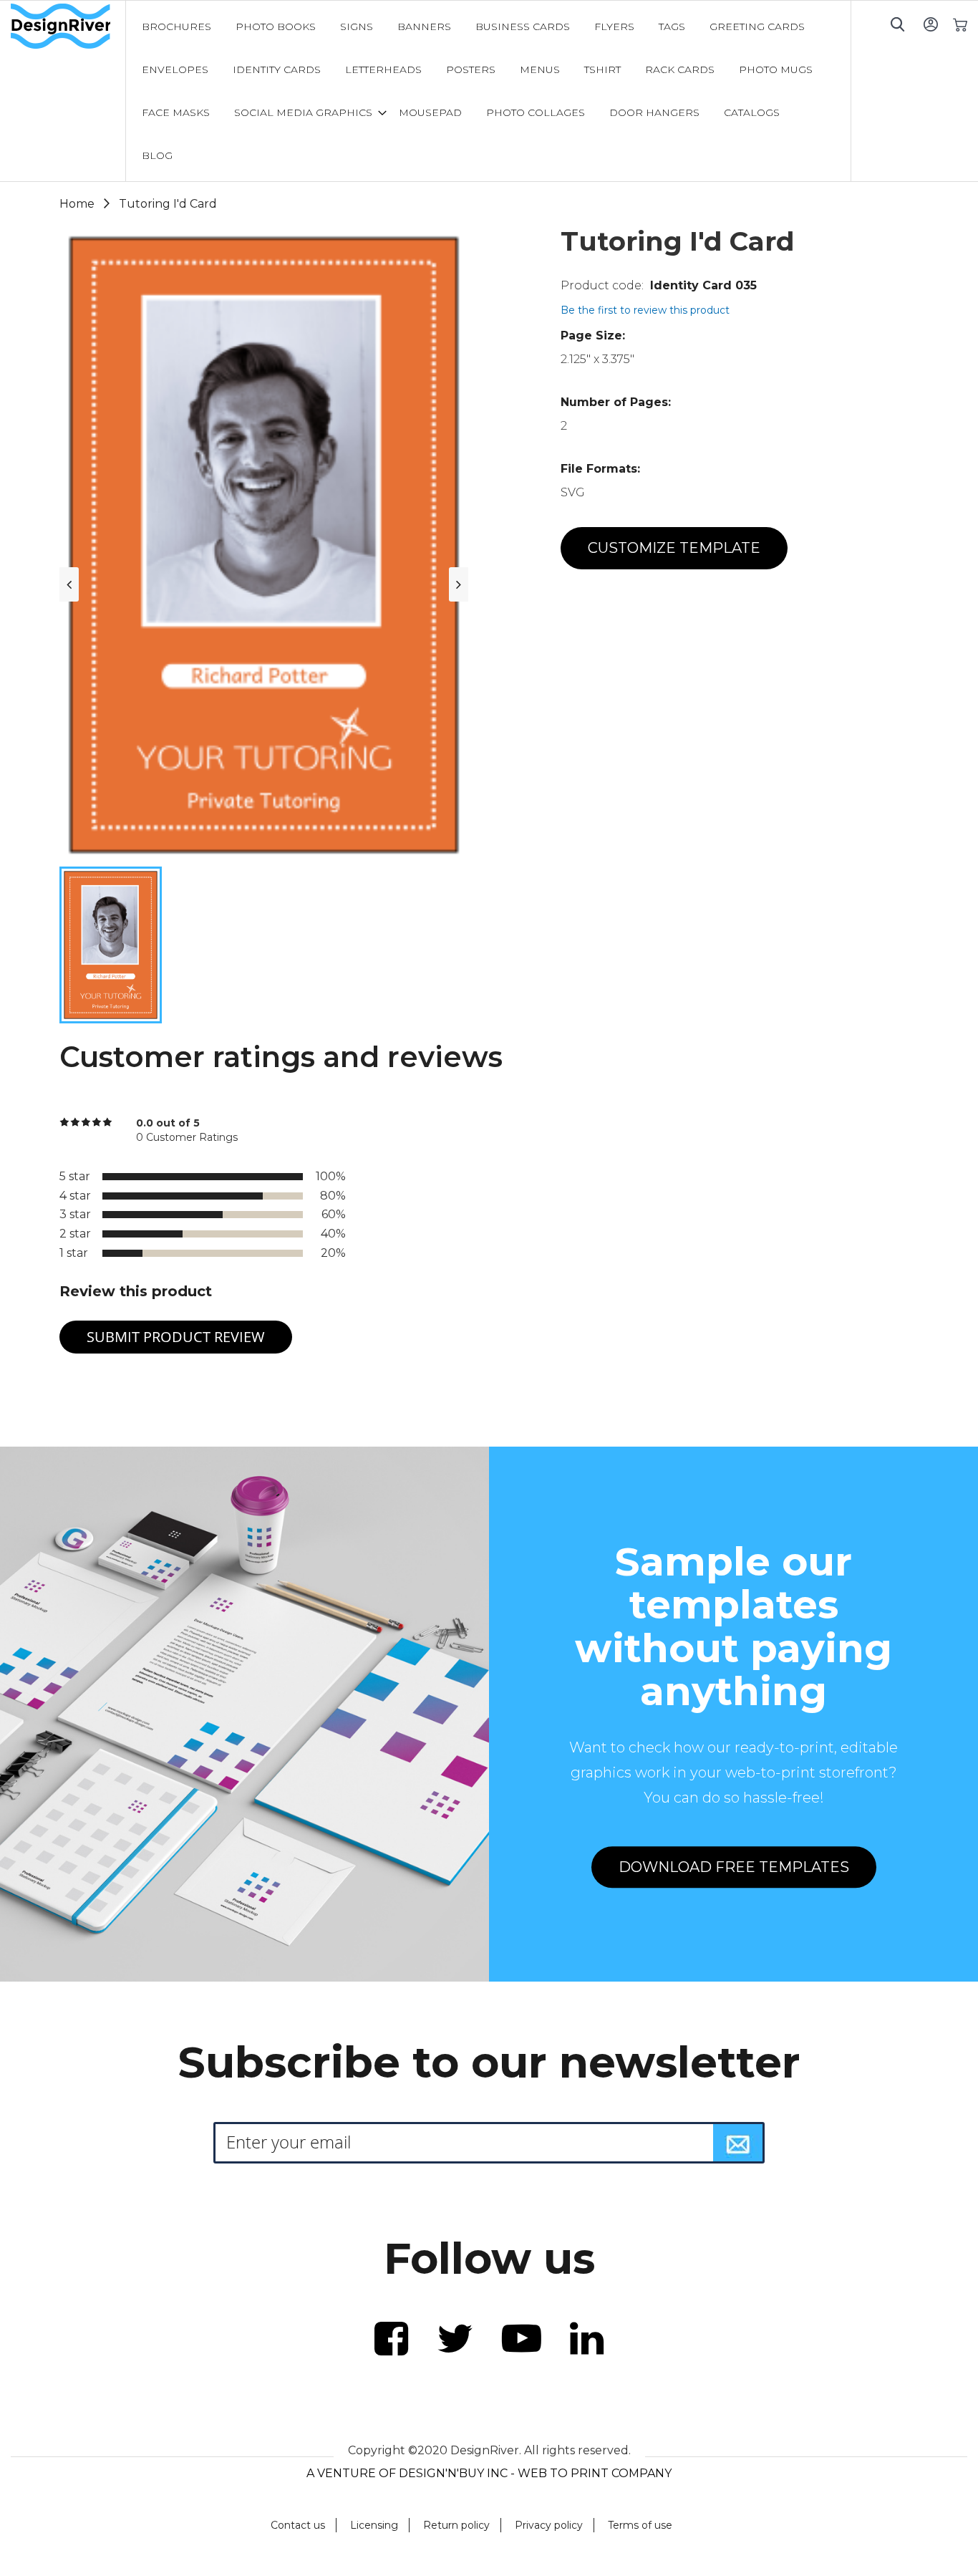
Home (77, 204)
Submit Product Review (176, 1337)
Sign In (930, 24)
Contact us (298, 2525)
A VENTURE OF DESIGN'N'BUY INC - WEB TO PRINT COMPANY (489, 2473)
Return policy (456, 2525)
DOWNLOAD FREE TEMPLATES (734, 1867)
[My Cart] (960, 24)
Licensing (374, 2525)
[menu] (488, 91)
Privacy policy (549, 2525)
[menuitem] (176, 26)
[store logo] (68, 26)
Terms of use (640, 2525)
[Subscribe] (738, 2143)
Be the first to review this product (645, 310)
